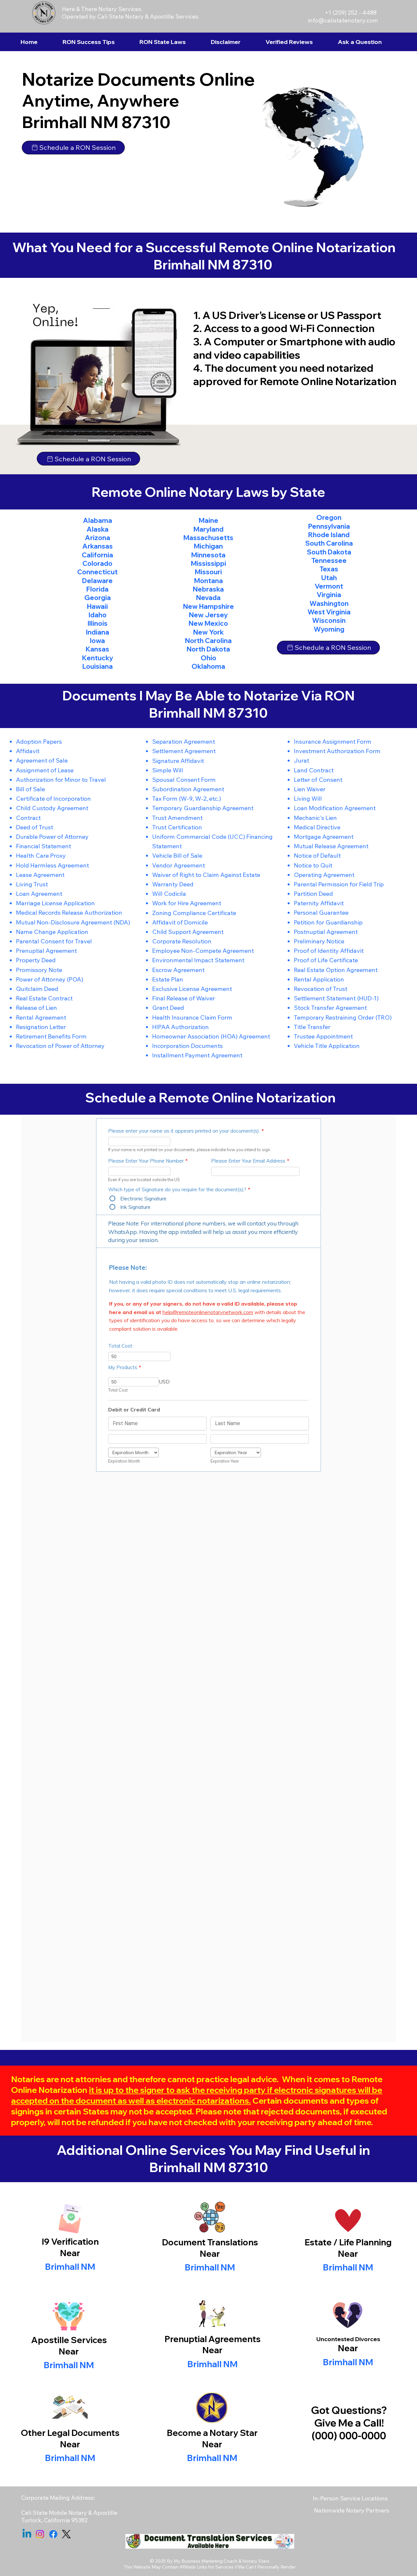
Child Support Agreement (188, 932)
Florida (97, 589)
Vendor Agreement (179, 865)
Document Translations (210, 2242)
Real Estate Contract (44, 998)
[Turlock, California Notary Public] (27, 2534)
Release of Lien (36, 1008)
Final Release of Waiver (184, 998)
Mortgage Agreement (324, 837)
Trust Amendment (177, 818)
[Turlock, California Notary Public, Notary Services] (40, 2534)
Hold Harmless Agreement (52, 865)
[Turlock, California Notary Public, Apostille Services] (53, 2534)
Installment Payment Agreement (197, 1055)
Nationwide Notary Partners (352, 2510)
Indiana (98, 632)
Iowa (97, 641)
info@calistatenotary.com (343, 20)
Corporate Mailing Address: (58, 2498)
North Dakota (208, 649)
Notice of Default (317, 856)
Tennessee (329, 560)
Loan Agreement (39, 894)
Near (210, 2254)
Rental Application (319, 979)
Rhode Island (329, 535)
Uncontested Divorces (348, 2339)
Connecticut (97, 572)
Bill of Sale (30, 789)
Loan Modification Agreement (335, 808)
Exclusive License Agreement (192, 989)
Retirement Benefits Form (51, 1036)
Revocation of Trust (321, 989)
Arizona (98, 538)
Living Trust (32, 884)
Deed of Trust (35, 827)
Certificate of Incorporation (53, 799)
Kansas (97, 649)
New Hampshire (208, 606)
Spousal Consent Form (184, 780)
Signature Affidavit (178, 761)
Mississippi (208, 563)
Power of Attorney (41, 979)
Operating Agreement (324, 875)
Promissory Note (39, 970)
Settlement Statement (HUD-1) (336, 998)
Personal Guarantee (321, 913)
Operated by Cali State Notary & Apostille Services (130, 16)
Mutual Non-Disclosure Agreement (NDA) (73, 922)
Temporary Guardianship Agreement (203, 808)
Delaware (97, 581)
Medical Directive (317, 827)
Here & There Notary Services (102, 9)
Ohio (208, 658)
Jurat (302, 760)
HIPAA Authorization (180, 1027)
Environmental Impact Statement (198, 960)
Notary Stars (256, 2561)
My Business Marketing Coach (206, 2561)
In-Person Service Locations (350, 2498)
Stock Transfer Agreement (330, 1008)
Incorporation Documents (187, 1046)
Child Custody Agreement (52, 808)
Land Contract (314, 770)
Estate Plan (168, 979)
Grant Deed (168, 1008)
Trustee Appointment (323, 1036)
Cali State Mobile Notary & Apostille (69, 2513)
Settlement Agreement (184, 751)
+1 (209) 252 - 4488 (351, 13)
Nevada (208, 598)
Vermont (329, 586)
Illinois (98, 623)
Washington (329, 603)
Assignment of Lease (45, 770)
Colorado (97, 563)
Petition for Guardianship (328, 922)
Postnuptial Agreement (326, 932)
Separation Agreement (184, 742)
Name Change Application (52, 932)
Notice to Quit (313, 865)
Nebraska (208, 589)
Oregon (329, 517)
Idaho (98, 615)
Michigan (208, 546)
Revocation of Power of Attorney (60, 1046)
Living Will (308, 799)
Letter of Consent (318, 780)
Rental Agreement (41, 1017)
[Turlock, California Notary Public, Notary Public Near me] (66, 2534)
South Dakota (329, 552)
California (97, 555)
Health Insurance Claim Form (192, 1017)
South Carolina (329, 543)
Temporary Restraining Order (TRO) (343, 1017)
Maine (208, 520)
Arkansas (98, 546)
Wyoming (329, 629)
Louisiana (98, 666)
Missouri (208, 572)
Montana (208, 581)
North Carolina (208, 641)
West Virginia (329, 612)
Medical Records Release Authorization (69, 913)
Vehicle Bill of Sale (177, 856)
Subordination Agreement (188, 789)
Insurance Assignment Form (333, 742)
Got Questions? (349, 2410)
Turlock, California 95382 (54, 2520)
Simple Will (168, 770)
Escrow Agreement (178, 970)
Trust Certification (177, 827)
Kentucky (98, 658)
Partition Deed (313, 894)
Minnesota (208, 555)
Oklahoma (208, 666)
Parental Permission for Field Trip (339, 884)
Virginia (329, 595)
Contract (28, 818)
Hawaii (97, 606)
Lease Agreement (40, 875)
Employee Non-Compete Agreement (203, 951)
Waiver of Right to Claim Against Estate (206, 875)
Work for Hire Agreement (187, 903)
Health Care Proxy (41, 856)
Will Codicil (167, 894)
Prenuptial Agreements (213, 2339)
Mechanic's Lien (315, 818)
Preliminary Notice (319, 941)
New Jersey (208, 615)
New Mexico (208, 623)
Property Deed (36, 960)
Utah (329, 578)
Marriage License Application (55, 903)
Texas (329, 569)
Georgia (98, 598)
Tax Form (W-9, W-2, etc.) (187, 799)
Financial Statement (43, 846)
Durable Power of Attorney (52, 837)
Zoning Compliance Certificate (194, 913)
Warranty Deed (173, 884)
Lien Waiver (310, 789)
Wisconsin (329, 620)
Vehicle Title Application (327, 1046)
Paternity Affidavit (319, 903)
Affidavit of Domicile (180, 922)
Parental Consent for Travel (54, 941)
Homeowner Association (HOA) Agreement (211, 1036)
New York (208, 632)
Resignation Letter (41, 1027)
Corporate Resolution (182, 941)
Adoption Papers (39, 742)
